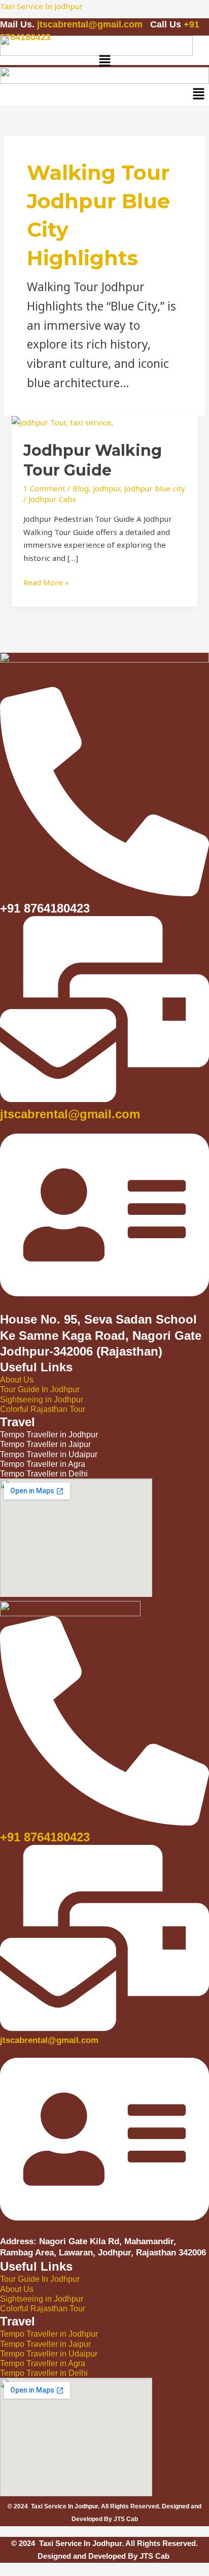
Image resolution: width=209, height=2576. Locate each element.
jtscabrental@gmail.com (91, 24)
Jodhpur (107, 488)
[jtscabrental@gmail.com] (104, 1096)
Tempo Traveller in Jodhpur (49, 2334)
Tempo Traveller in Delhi (44, 2373)
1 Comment (44, 488)
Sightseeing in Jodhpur (42, 1400)
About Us (17, 1380)
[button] (104, 61)
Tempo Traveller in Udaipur (49, 2354)
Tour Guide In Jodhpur (40, 1389)
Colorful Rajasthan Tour (43, 1409)
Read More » (46, 582)
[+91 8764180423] (104, 1820)
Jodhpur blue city (155, 488)
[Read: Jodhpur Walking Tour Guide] (62, 421)
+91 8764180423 (45, 1837)
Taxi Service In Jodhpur (41, 6)
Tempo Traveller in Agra (43, 2363)
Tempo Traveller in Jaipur (45, 2344)
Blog (81, 488)
